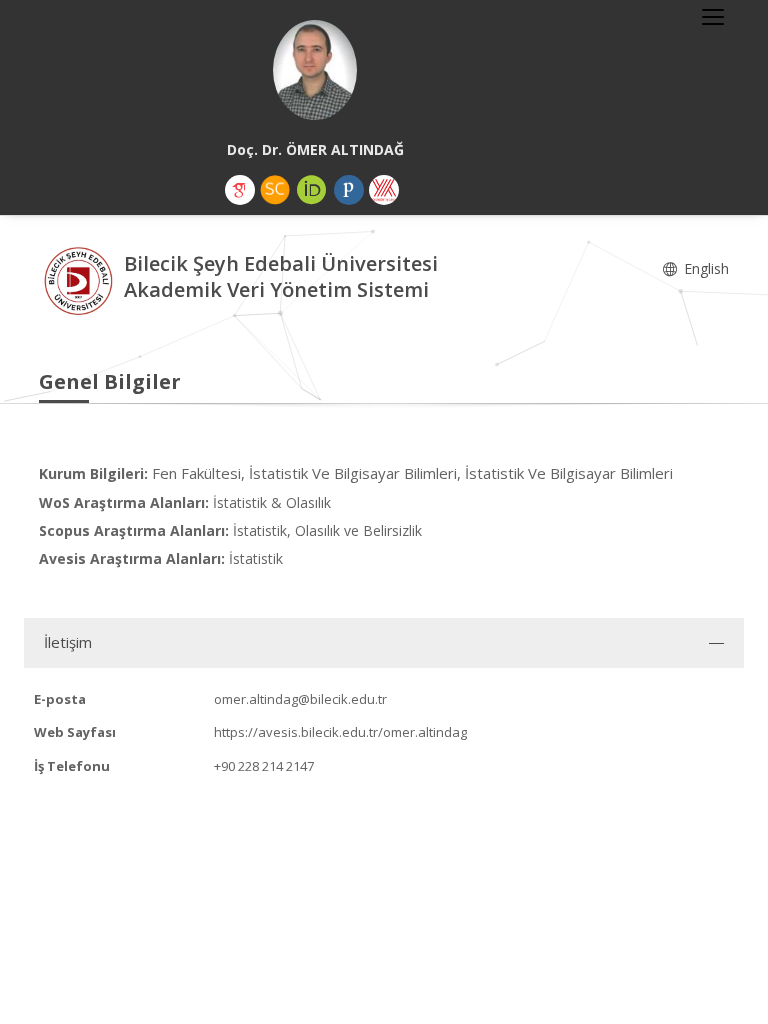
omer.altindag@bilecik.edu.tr (300, 699)
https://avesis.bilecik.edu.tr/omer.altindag (340, 732)
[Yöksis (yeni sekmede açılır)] (384, 190)
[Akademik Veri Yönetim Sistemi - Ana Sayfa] (81, 279)
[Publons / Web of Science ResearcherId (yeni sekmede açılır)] (349, 190)
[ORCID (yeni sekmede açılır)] (312, 190)
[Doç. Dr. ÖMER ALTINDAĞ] (315, 70)
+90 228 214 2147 (264, 766)
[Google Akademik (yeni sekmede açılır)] (240, 190)
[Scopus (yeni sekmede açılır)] (275, 190)
